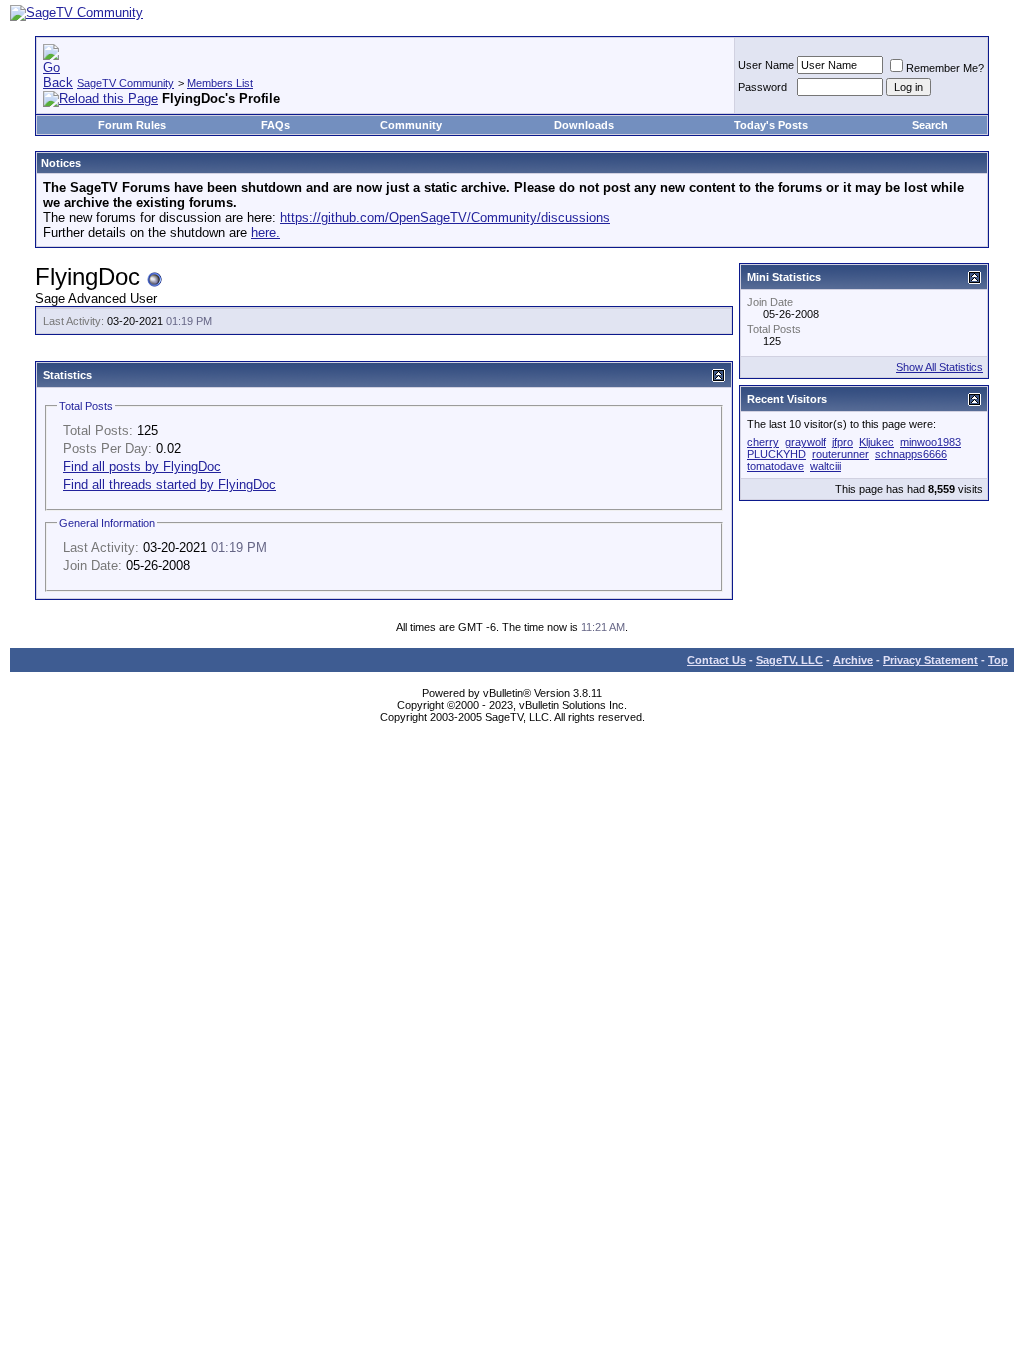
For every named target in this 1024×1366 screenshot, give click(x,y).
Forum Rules (132, 125)
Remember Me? (945, 68)
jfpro (842, 442)
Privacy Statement (930, 660)
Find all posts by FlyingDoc (142, 466)
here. (265, 232)
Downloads (584, 125)
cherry (763, 442)
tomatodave (775, 466)
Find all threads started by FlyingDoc (169, 484)
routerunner (840, 454)
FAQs (275, 125)
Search (930, 125)
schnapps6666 (911, 454)
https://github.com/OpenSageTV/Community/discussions (445, 217)
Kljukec (876, 442)
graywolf (805, 442)
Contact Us (716, 660)
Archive (853, 660)
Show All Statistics (939, 367)
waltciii (825, 466)
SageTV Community (125, 83)
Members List (220, 83)
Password (762, 87)
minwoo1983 (930, 442)
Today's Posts (771, 125)
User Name (766, 65)
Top (998, 660)
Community (411, 125)
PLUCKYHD (776, 454)
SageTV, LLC (789, 660)
